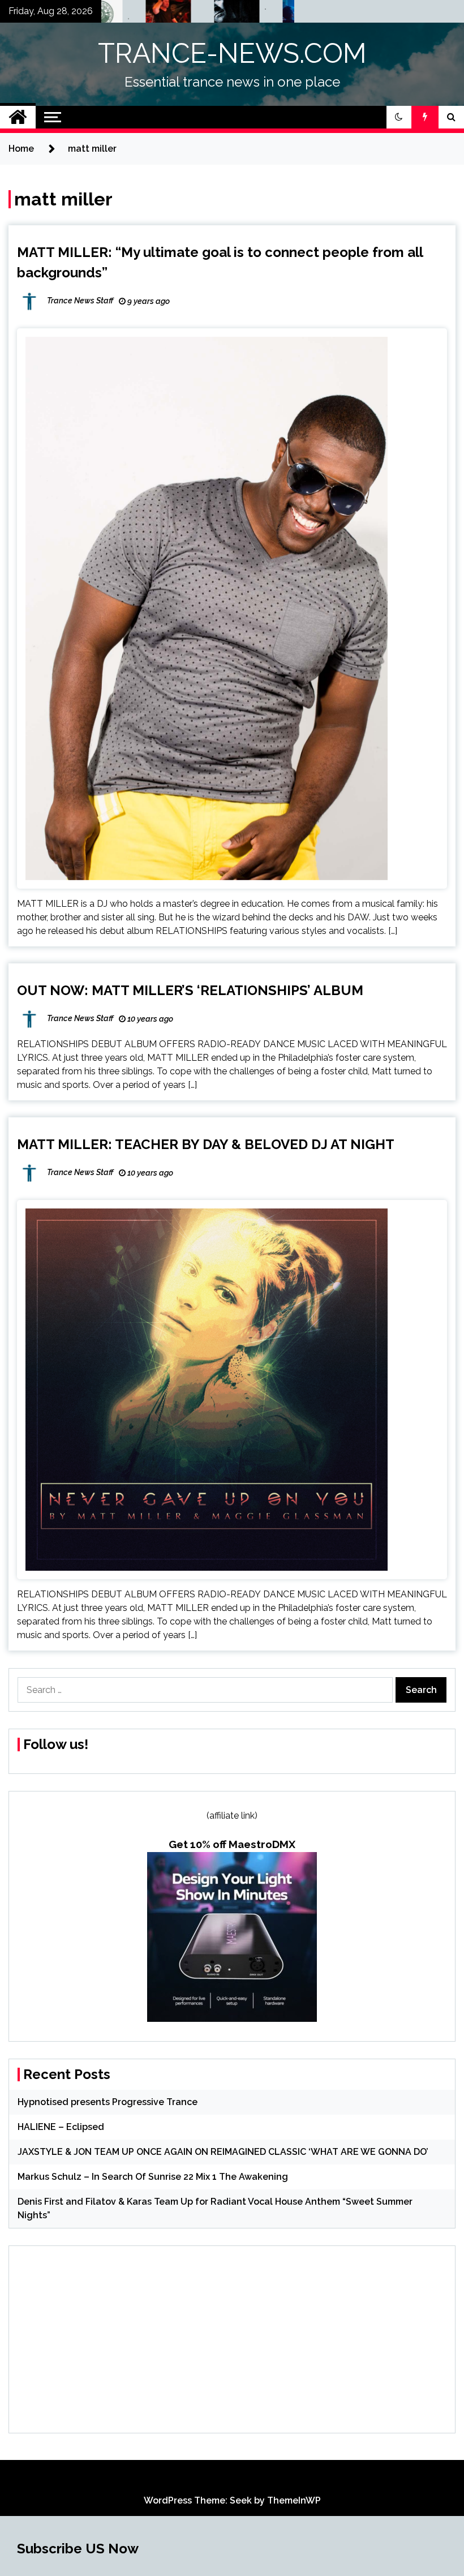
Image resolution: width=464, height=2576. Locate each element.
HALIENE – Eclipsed (61, 2127)
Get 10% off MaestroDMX (232, 1844)
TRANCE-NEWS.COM (232, 53)
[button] (399, 117)
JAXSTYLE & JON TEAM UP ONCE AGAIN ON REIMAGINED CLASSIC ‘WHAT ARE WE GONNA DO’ (223, 2152)
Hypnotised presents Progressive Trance (108, 2102)
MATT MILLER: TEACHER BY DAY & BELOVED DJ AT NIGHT (206, 1144)
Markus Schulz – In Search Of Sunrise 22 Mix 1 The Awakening (153, 2177)
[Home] (18, 117)
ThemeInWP (294, 2500)
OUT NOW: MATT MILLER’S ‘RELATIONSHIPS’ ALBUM (190, 990)
